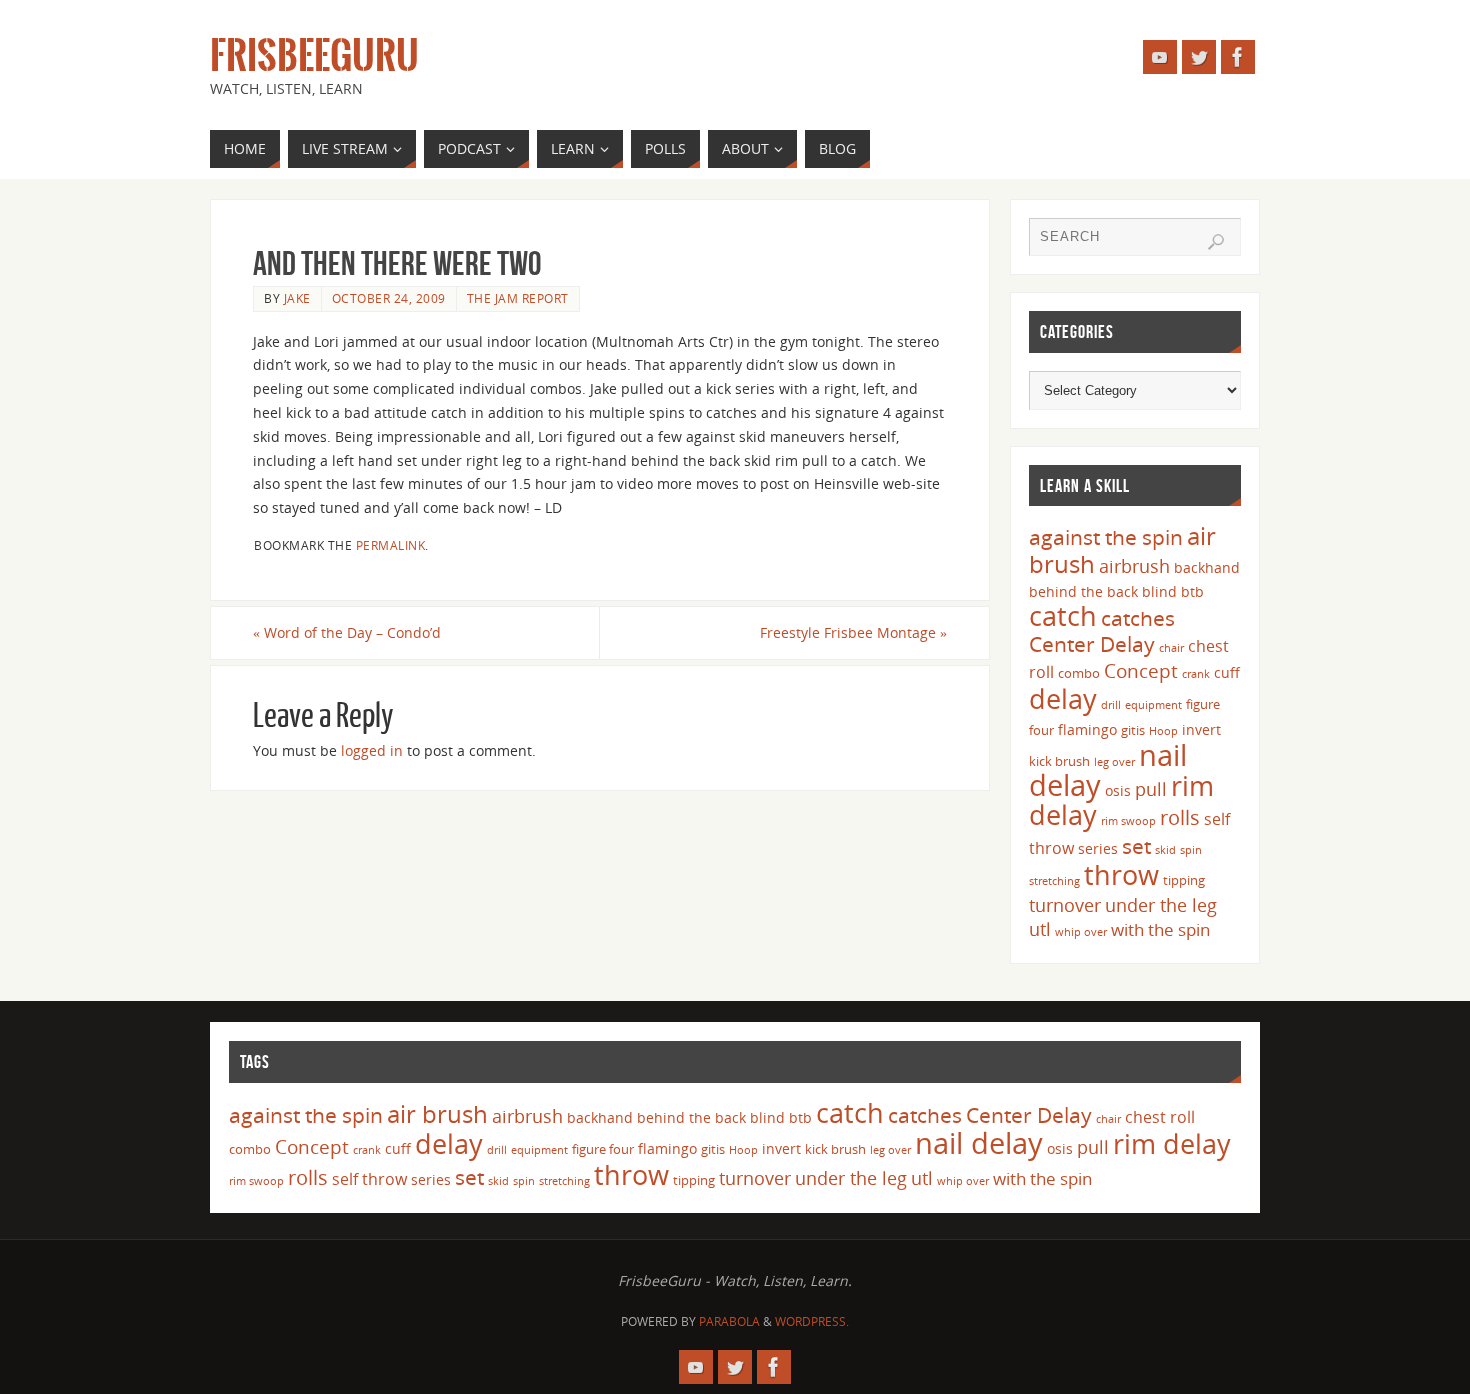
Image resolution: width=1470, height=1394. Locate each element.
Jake (297, 298)
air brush (437, 1113)
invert (1201, 729)
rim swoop (1128, 821)
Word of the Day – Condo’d (347, 632)
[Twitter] (1199, 57)
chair (1171, 648)
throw (1121, 874)
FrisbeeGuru (314, 56)
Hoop (1163, 731)
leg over (1114, 762)
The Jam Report (518, 298)
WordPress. (812, 1321)
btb (1192, 591)
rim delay (1172, 1143)
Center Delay (1092, 644)
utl (1040, 929)
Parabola (729, 1321)
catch (1063, 615)
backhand (1207, 567)
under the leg (1161, 905)
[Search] (1216, 242)
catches (1138, 618)
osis (1118, 790)
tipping (1184, 880)
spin (1191, 850)
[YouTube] (1160, 57)
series (1098, 848)
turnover (1065, 905)
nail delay (979, 1143)
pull (1151, 789)
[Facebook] (1238, 57)
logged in (372, 750)
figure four (603, 1149)
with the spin (1160, 929)
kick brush (1059, 761)
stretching (1054, 881)
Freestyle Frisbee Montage (853, 632)
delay (1063, 698)
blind (1159, 591)
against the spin (1106, 537)
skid (1165, 850)
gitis (1133, 730)
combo (1079, 673)
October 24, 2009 (389, 298)
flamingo (1087, 729)
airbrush (1134, 566)
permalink (391, 545)
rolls (1180, 817)
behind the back (1083, 591)
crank (1196, 674)
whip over (1081, 932)
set (1136, 845)
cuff (1227, 672)
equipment (1153, 705)
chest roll (1160, 1117)
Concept (1141, 671)
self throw (369, 1179)
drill (1111, 705)
